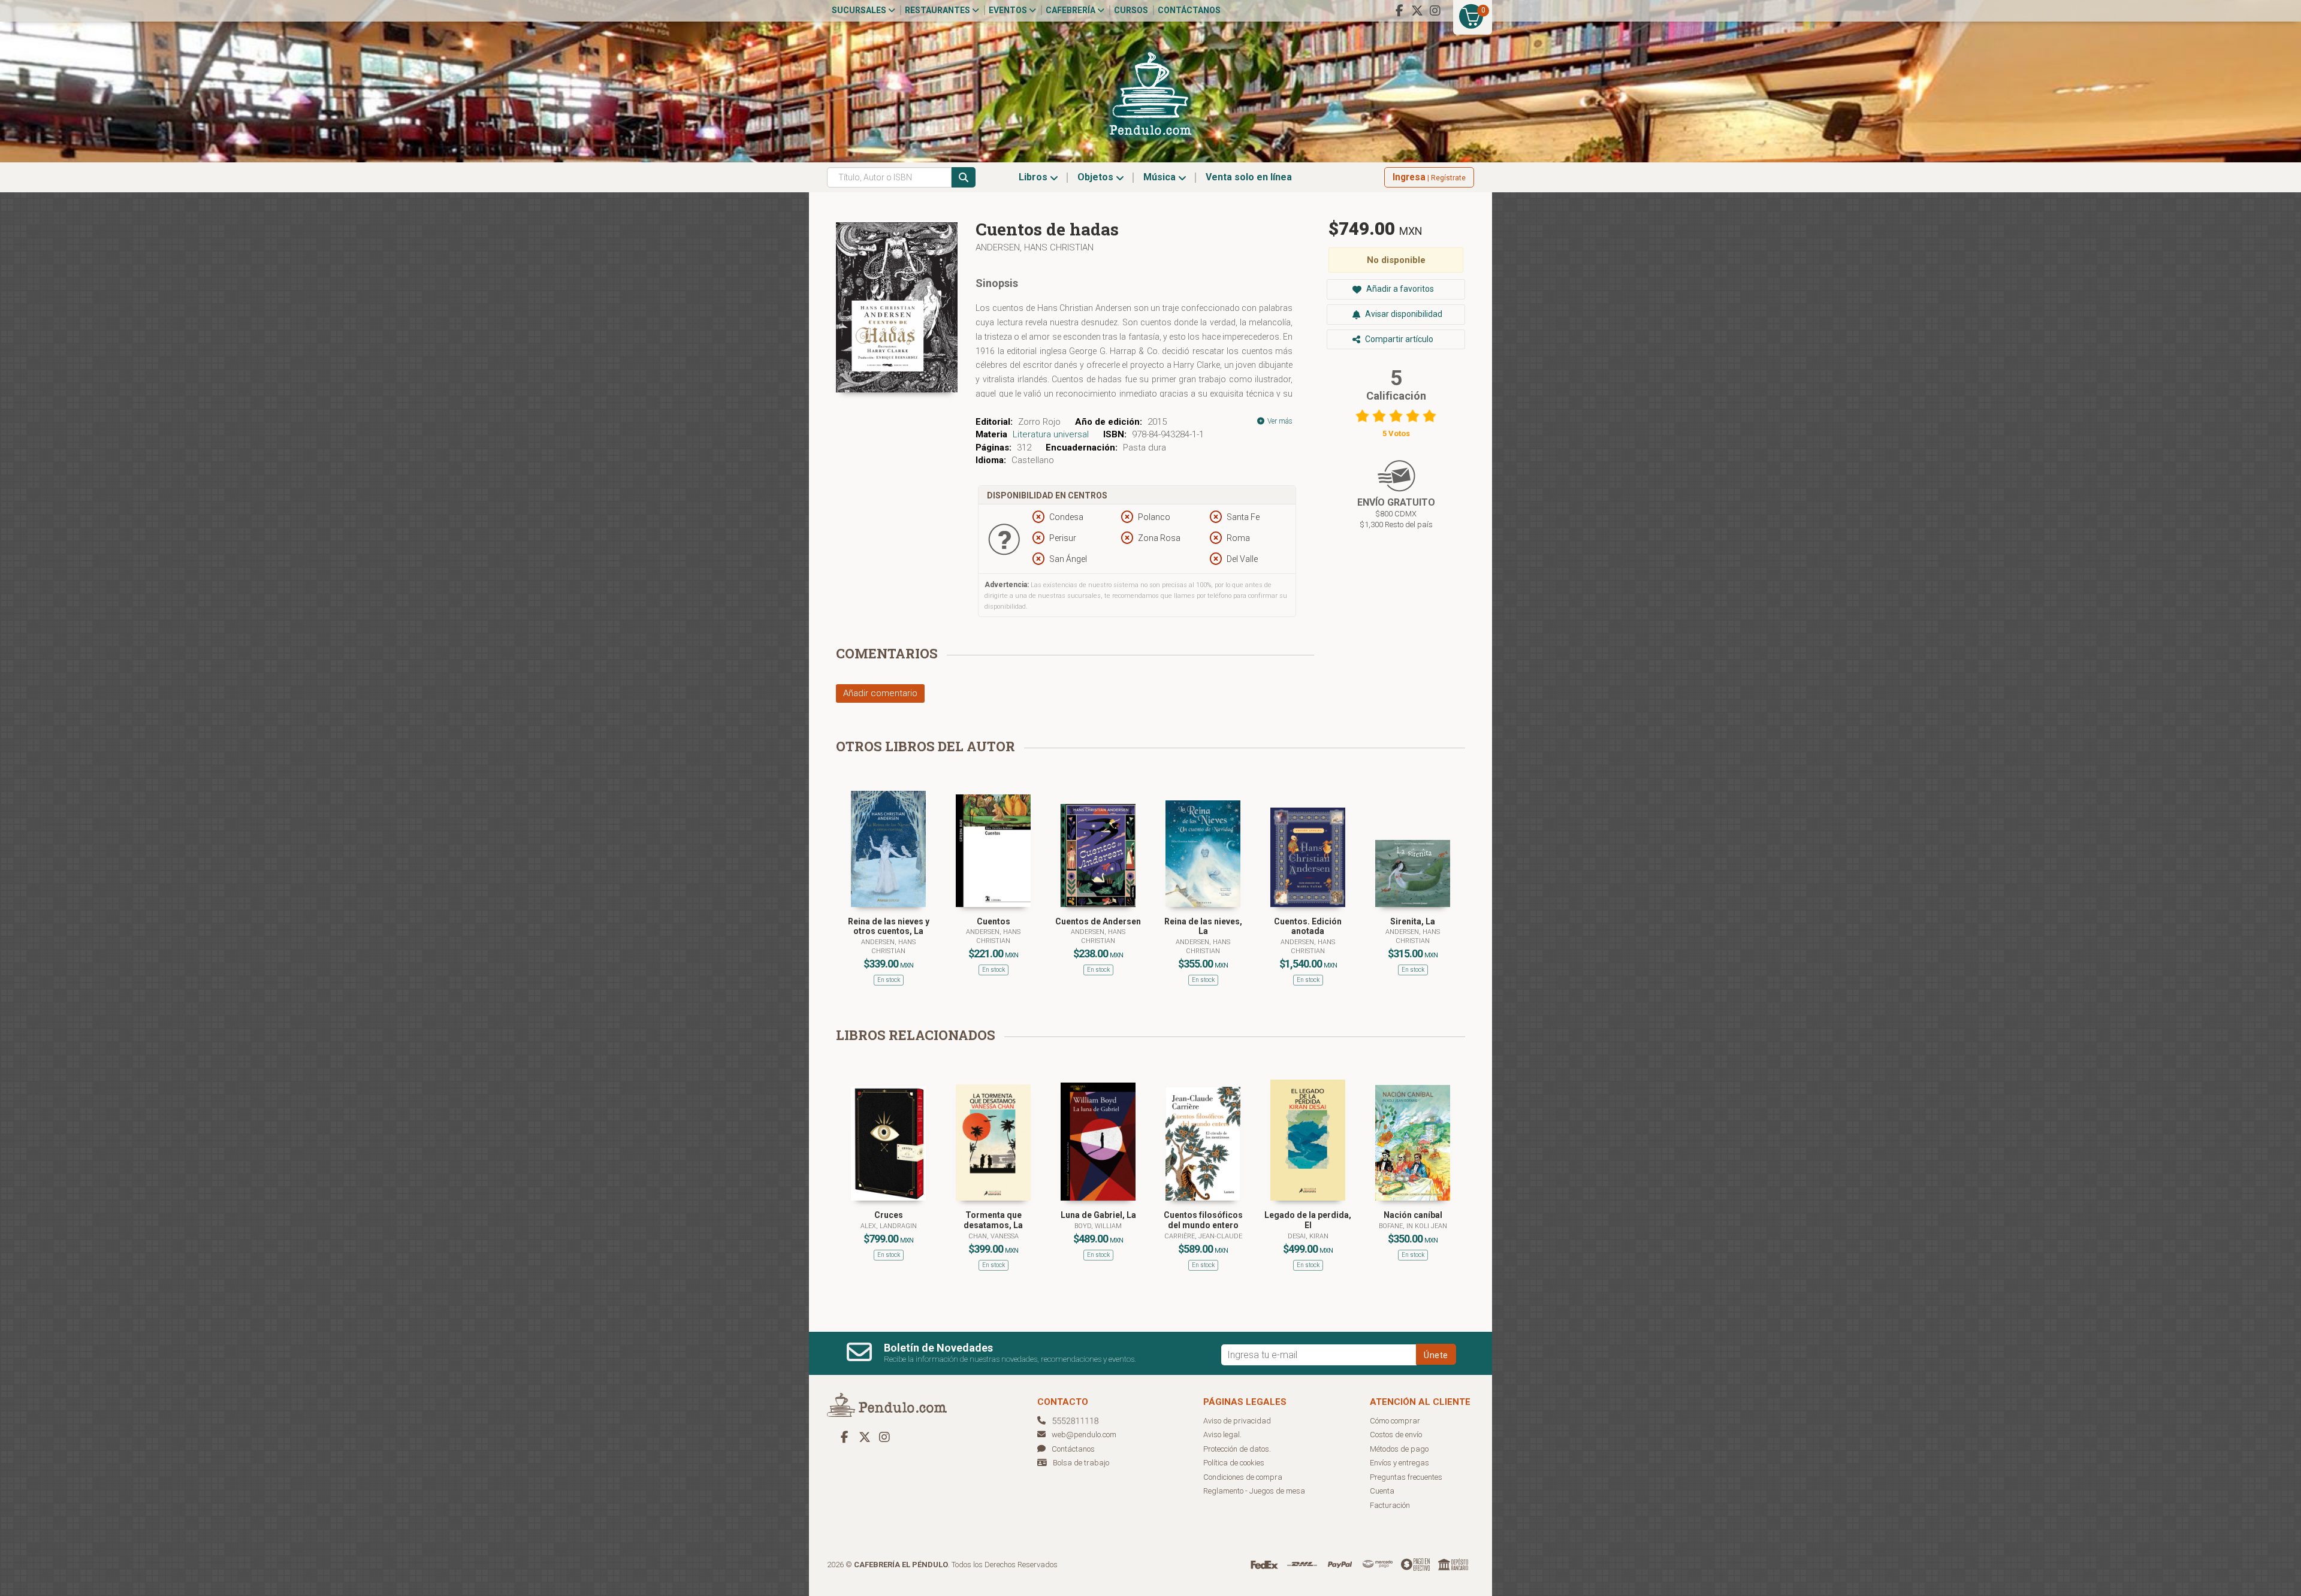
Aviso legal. (1222, 1435)
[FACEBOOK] (1399, 11)
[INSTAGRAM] (1435, 11)
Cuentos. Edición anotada (1308, 927)
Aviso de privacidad (1237, 1421)
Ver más (1279, 421)
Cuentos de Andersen (1098, 921)
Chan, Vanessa (994, 1236)
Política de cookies (1234, 1463)
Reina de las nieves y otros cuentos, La (889, 927)
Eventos (1009, 10)
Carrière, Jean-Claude (1203, 1236)
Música (1161, 177)
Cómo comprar (1395, 1421)
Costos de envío (1396, 1435)
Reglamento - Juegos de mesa (1254, 1491)
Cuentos (994, 921)
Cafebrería (1071, 10)
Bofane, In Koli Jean (1413, 1226)
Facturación (1390, 1505)
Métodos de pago (1399, 1449)
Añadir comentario (880, 693)
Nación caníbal (1413, 1215)
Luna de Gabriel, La (1098, 1215)
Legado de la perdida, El (1308, 1220)
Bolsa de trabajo (1081, 1463)
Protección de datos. (1237, 1449)
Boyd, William (1098, 1226)
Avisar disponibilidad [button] (1403, 314)
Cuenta (1382, 1491)
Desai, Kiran (1308, 1236)
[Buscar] (964, 177)
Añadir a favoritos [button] (1399, 289)
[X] (1417, 11)
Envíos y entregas (1399, 1463)
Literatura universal (1051, 434)
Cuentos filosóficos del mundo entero (1203, 1220)
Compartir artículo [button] (1398, 339)
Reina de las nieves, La (1203, 927)
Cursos (1131, 10)
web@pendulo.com (1084, 1435)
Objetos (1097, 177)
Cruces (889, 1215)
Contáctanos (1189, 10)
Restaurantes (938, 10)
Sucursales (860, 10)
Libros (1034, 177)
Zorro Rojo (1039, 422)
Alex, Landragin (889, 1226)
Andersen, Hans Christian (1035, 247)
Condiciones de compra (1243, 1477)
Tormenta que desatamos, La (993, 1220)
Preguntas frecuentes (1406, 1477)
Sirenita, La (1413, 921)
